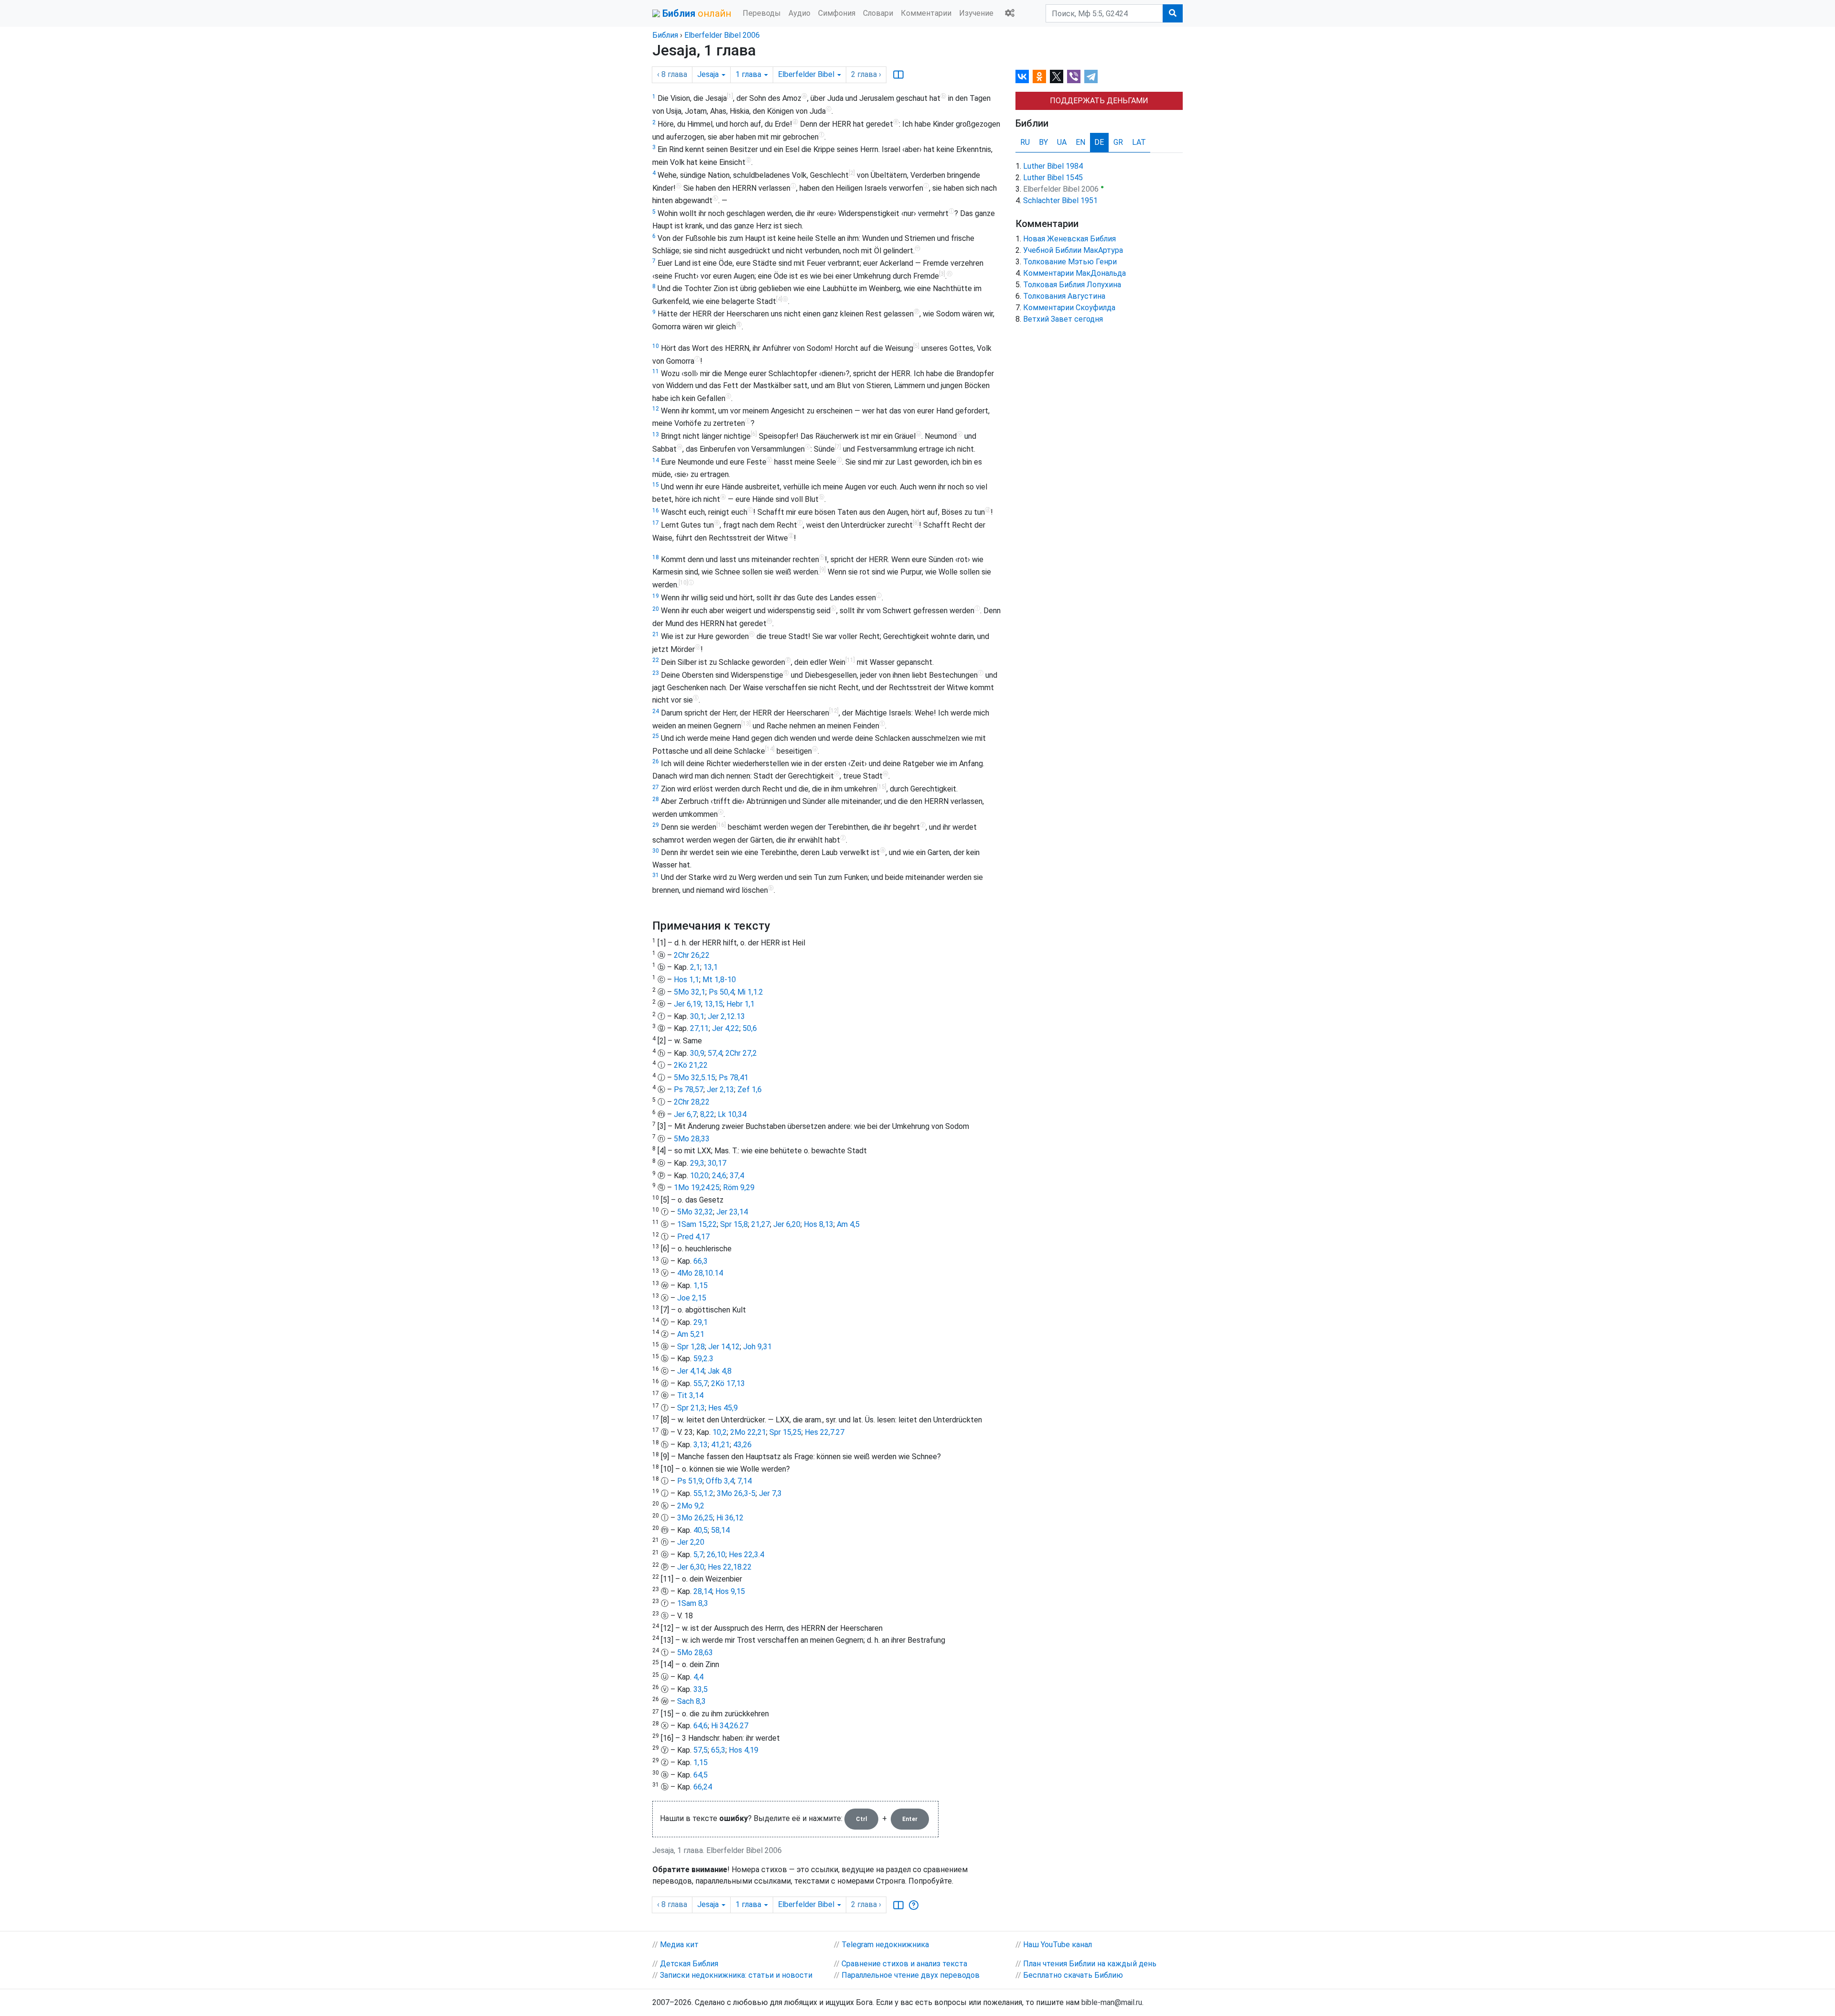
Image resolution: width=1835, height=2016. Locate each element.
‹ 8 (672, 74)
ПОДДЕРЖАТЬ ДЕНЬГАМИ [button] (1099, 101)
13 (656, 434)
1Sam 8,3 (693, 1603)
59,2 (701, 1359)
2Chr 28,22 (692, 1102)
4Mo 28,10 (695, 1273)
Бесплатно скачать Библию (1073, 1975)
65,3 (718, 1750)
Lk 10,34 (732, 1114)
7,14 (745, 1481)
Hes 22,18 (725, 1567)
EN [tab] (1080, 142)
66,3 (701, 1261)
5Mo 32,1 (690, 992)
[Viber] (1074, 76)
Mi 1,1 (747, 992)
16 (656, 510)
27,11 (699, 1028)
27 (656, 787)
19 (656, 596)
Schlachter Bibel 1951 (1060, 201)
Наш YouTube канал (1058, 1945)
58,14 (720, 1530)
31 (656, 875)
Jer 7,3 (770, 1493)
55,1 (701, 1493)
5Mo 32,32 (695, 1212)
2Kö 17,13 (728, 1383)
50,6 (750, 1028)
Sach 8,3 (691, 1701)
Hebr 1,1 (740, 1004)
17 (656, 523)
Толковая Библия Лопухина (1072, 285)
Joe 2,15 (692, 1298)
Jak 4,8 (720, 1371)
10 (656, 346)
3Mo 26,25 (695, 1518)
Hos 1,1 (686, 980)
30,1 (697, 1016)
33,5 (701, 1689)
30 (656, 851)
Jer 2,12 (721, 1016)
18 (656, 557)
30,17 (717, 1163)
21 (656, 634)
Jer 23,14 (732, 1212)
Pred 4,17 (693, 1237)
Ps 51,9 (690, 1481)
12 (656, 409)
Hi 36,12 (730, 1518)
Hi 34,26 (725, 1726)
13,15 (714, 1004)
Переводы (762, 13)
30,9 (697, 1053)
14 (656, 460)
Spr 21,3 (691, 1408)
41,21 (720, 1445)
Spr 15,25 (785, 1432)
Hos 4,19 (744, 1750)
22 (656, 660)
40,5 (701, 1530)
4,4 (698, 1677)
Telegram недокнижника (885, 1945)
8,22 (707, 1114)
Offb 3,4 (720, 1481)
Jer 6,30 (691, 1567)
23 (656, 673)
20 (656, 609)
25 (656, 736)
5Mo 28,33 (692, 1139)
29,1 (701, 1322)
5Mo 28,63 (695, 1653)
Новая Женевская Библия (1069, 239)
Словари (878, 13)
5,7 (698, 1555)
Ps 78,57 (689, 1089)
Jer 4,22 (726, 1028)
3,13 (701, 1445)
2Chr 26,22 (692, 955)
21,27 (761, 1224)
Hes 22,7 (820, 1432)
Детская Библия (689, 1964)
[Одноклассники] (1039, 76)
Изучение (976, 13)
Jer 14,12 (724, 1347)
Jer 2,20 (691, 1542)
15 (656, 485)
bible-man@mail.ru (1112, 2002)
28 (656, 799)
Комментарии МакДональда (1074, 273)
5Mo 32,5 (690, 1078)
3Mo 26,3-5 (736, 1493)
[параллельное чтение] (898, 75)
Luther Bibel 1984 (1053, 166)
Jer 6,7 (685, 1114)
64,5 (701, 1775)
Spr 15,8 (734, 1224)
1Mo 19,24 (692, 1187)
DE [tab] (1099, 142)
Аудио (799, 13)
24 (656, 711)
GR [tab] (1118, 142)
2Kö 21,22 (691, 1065)
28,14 (703, 1591)
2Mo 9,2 (691, 1506)
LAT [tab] (1139, 142)
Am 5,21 (691, 1334)
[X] (1057, 76)
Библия (665, 35)
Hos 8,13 (819, 1224)
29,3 (697, 1163)
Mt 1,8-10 (719, 980)
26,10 (716, 1555)
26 (656, 761)
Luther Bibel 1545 (1053, 178)
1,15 (701, 1285)
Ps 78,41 (734, 1078)
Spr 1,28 (691, 1347)
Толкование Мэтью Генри (1070, 262)
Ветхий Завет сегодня (1063, 319)
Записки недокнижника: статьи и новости (736, 1975)
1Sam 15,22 (697, 1224)
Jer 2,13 (720, 1089)
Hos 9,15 (730, 1591)
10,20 (699, 1176)
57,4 (715, 1053)
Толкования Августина (1064, 296)
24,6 (719, 1176)
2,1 (695, 967)
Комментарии (926, 13)
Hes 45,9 (723, 1408)
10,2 (720, 1432)
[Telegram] (1091, 76)
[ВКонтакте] (1022, 76)
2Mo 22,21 (748, 1432)
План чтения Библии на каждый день (1090, 1964)
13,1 (711, 967)
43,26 (742, 1445)
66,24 (703, 1787)
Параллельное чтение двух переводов (911, 1975)
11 (656, 371)
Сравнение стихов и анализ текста (904, 1964)
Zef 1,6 (750, 1089)
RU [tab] (1025, 142)
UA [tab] (1062, 142)
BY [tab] (1043, 142)
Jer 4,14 (691, 1371)
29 (656, 825)
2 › (866, 74)
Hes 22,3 (744, 1555)
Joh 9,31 (757, 1347)
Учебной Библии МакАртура (1073, 250)
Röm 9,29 (739, 1187)
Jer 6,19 (687, 1004)
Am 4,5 (848, 1224)
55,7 (701, 1383)
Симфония (837, 13)
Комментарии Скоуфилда (1069, 308)
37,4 (737, 1176)
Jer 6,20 (787, 1224)
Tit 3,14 (690, 1395)
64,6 (701, 1726)
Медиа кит (679, 1945)
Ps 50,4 (721, 992)
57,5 (701, 1750)
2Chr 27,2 (741, 1053)
